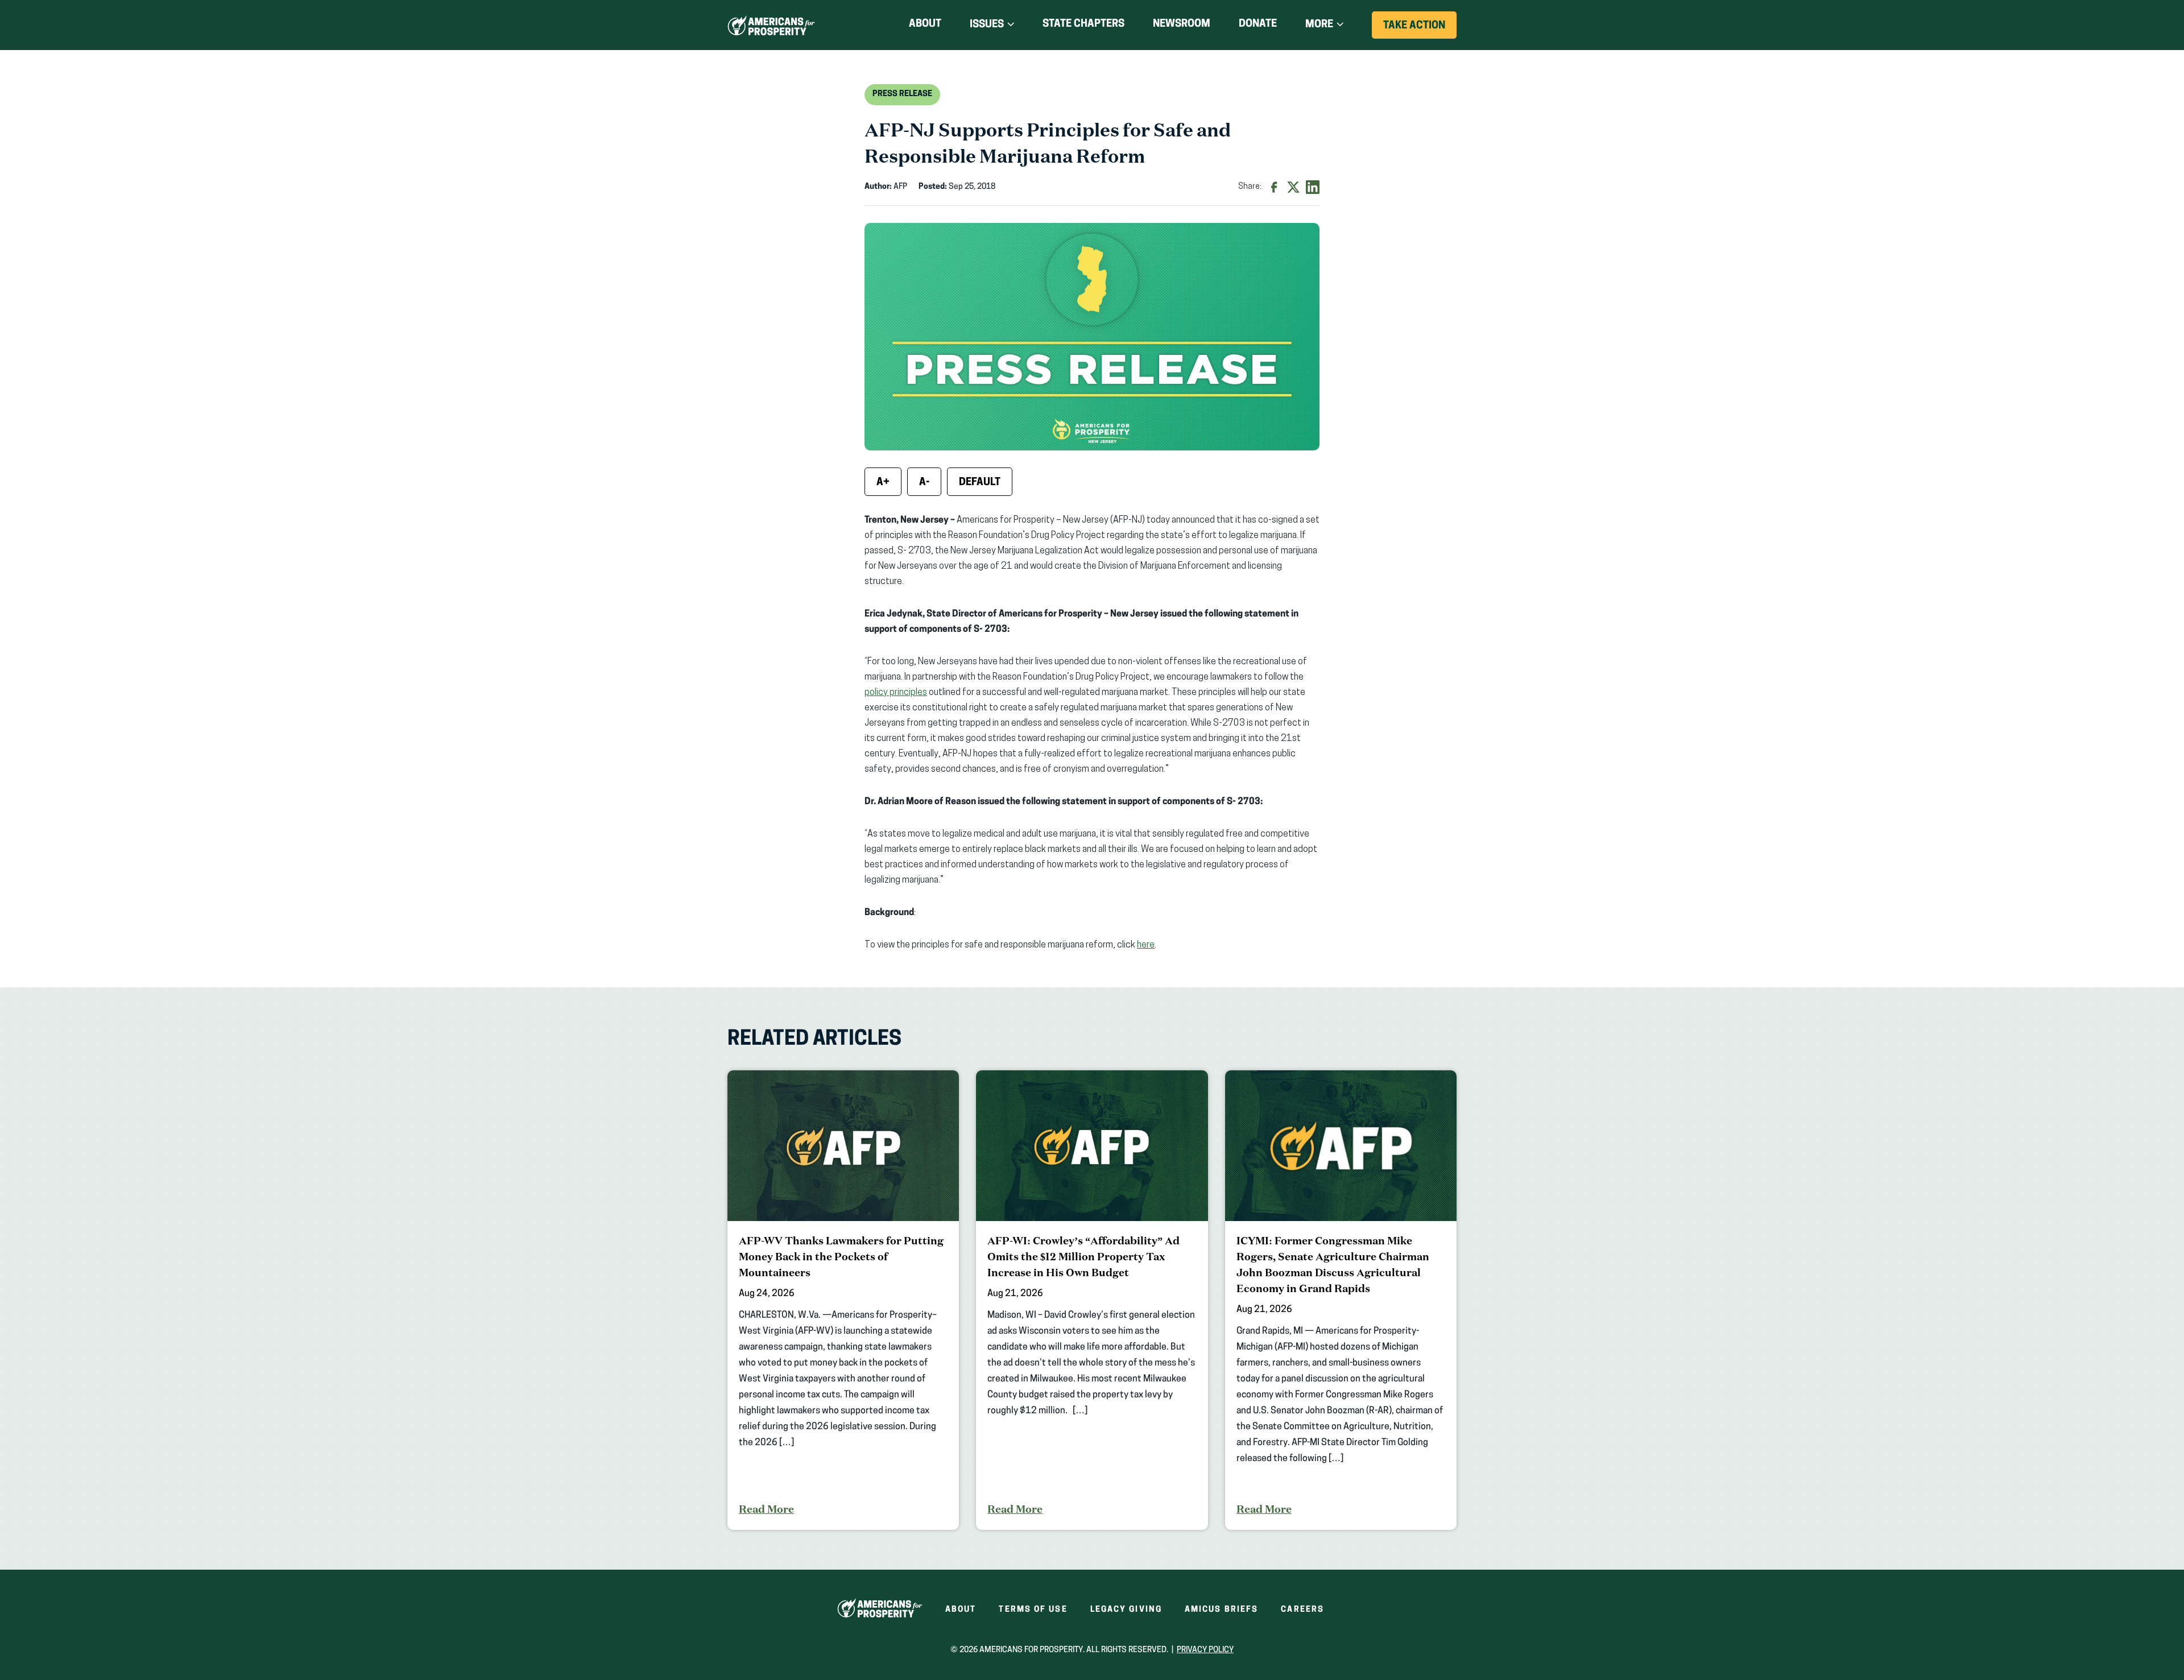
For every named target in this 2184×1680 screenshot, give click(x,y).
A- (924, 483)
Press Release (902, 94)
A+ (883, 483)
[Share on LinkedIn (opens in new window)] (1313, 187)
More (1319, 25)
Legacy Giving (1126, 1610)
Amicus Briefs (1221, 1610)
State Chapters (1083, 24)
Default (980, 483)
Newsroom (1182, 24)
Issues (987, 25)
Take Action (1420, 30)
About (925, 24)
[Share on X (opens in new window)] (1293, 187)
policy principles (896, 693)
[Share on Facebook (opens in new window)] (1274, 187)
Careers (1302, 1610)
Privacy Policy (1205, 1650)
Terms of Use (1033, 1610)
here (1146, 945)
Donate (1258, 26)
